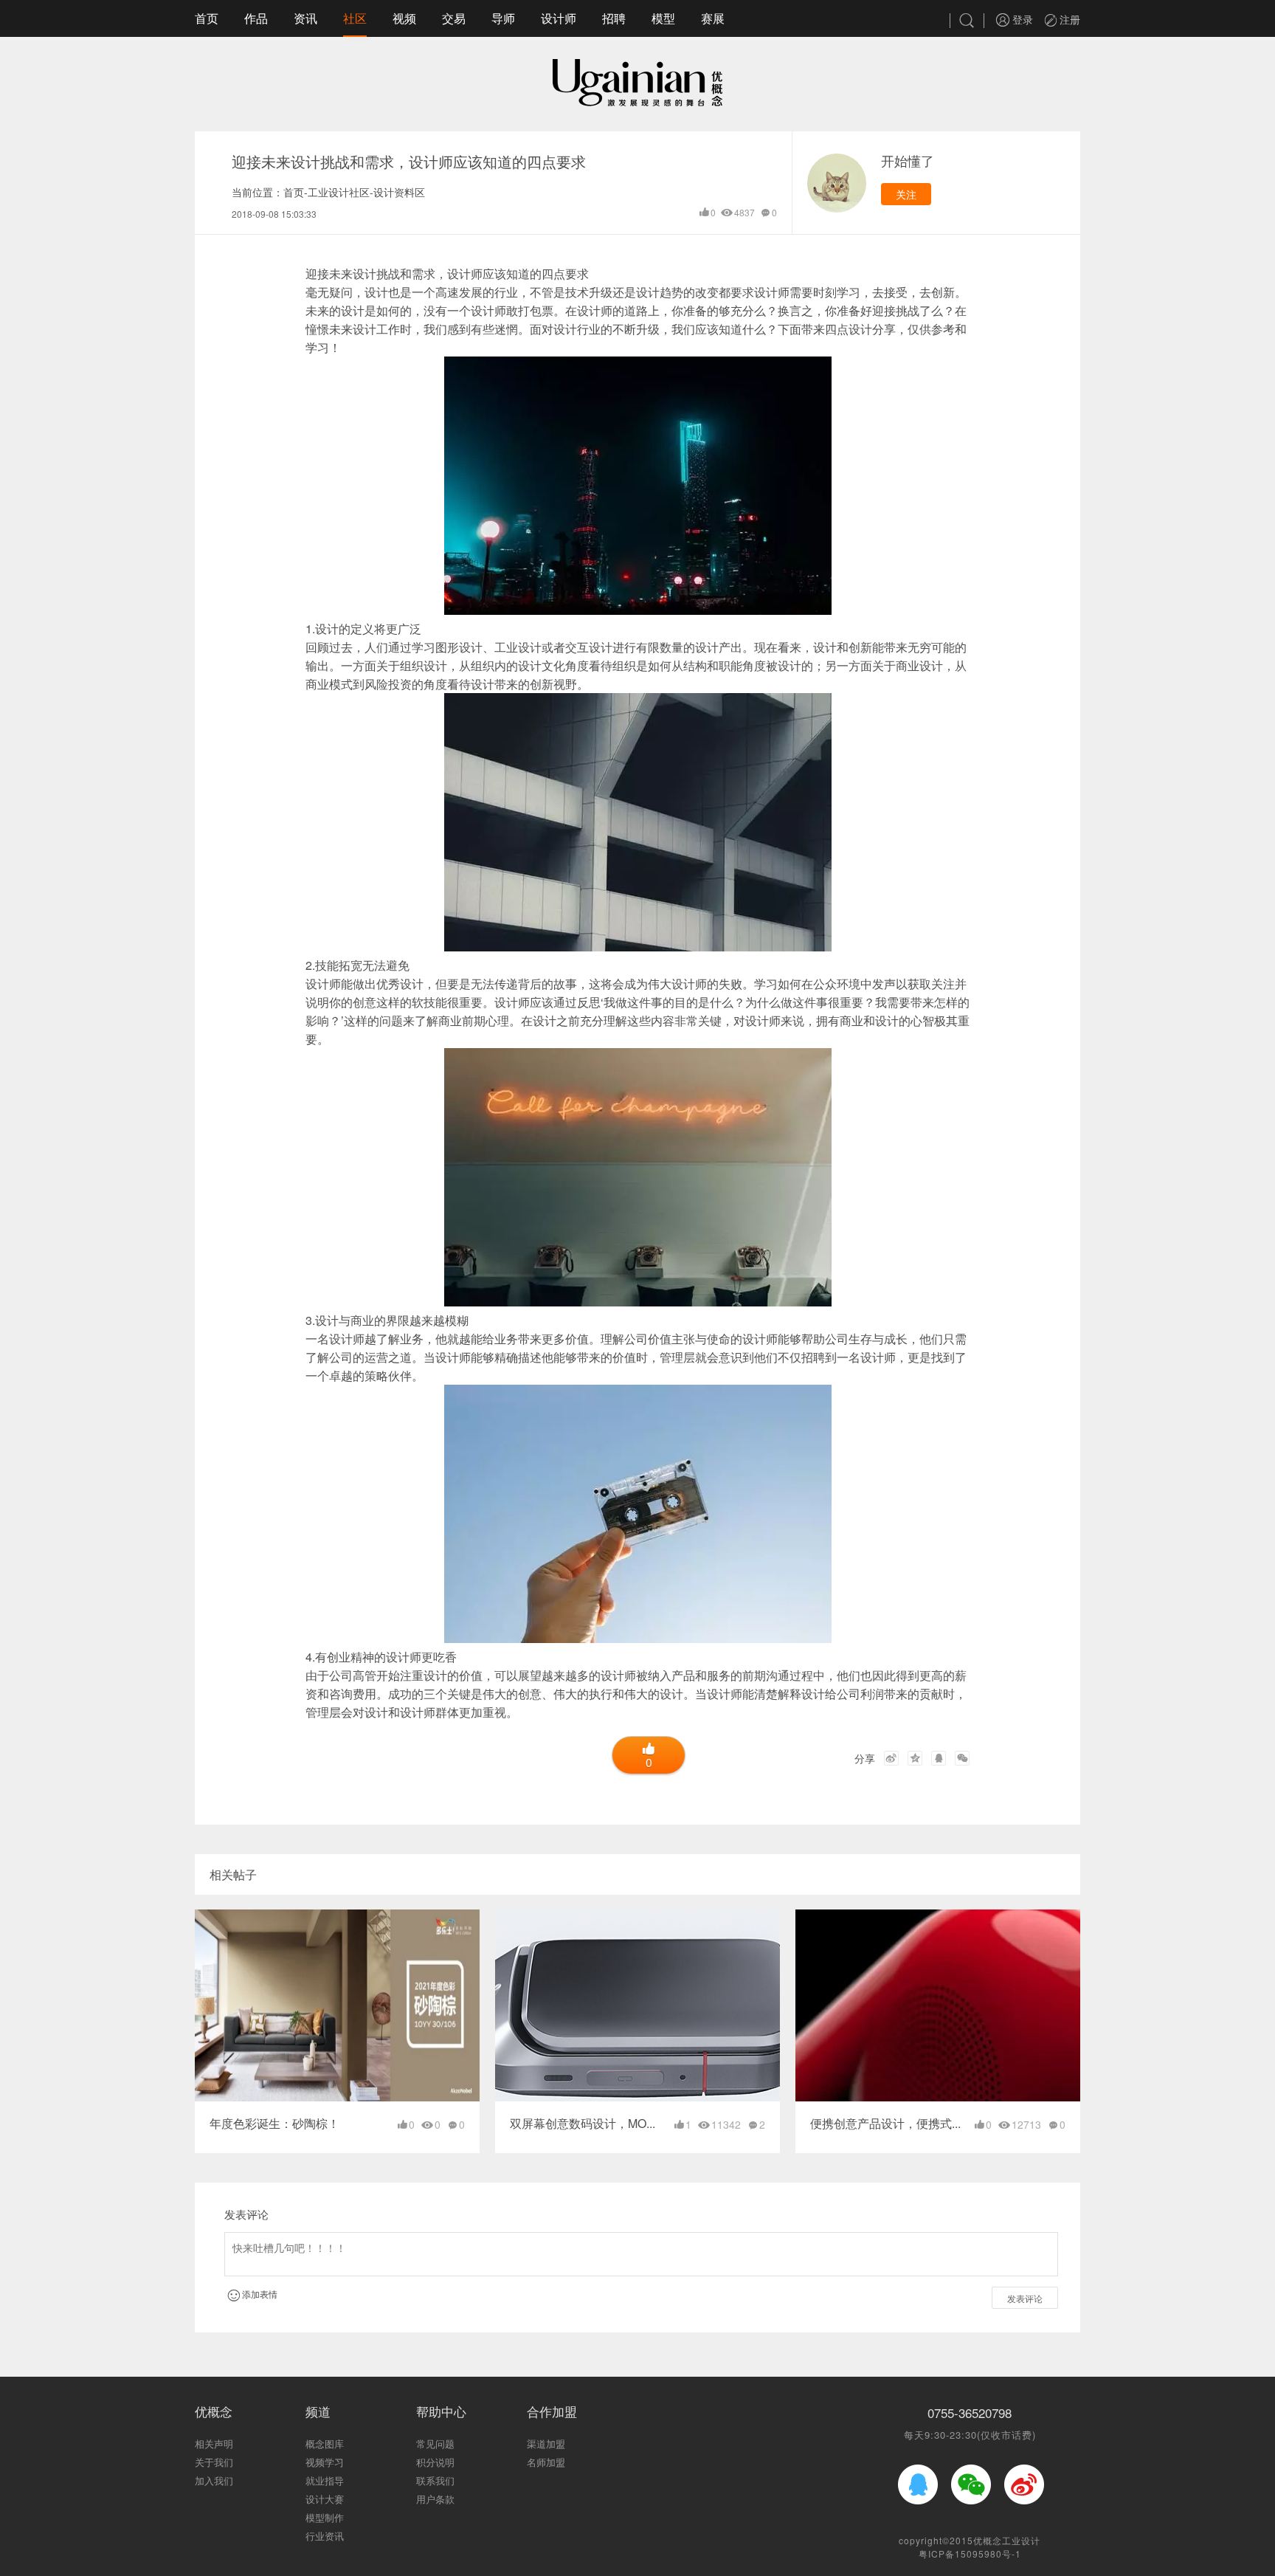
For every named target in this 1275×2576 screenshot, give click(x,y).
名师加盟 (546, 2462)
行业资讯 (325, 2536)
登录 (1021, 19)
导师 (503, 18)
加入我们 (214, 2480)
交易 (454, 18)
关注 (906, 194)
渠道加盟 (546, 2444)
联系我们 (435, 2480)
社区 (355, 18)
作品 (256, 18)
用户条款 (435, 2499)
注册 (1068, 19)
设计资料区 (399, 192)
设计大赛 (325, 2499)
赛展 (713, 18)
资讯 (305, 18)
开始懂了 (908, 160)
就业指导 (325, 2480)
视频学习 (325, 2462)
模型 (663, 18)
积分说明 (435, 2462)
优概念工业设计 (1007, 2540)
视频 (404, 18)
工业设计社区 (339, 192)
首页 (207, 18)
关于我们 (214, 2462)
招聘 (614, 18)
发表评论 (1025, 2298)
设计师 (559, 18)
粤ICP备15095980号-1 (970, 2553)
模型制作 (325, 2517)
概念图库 (325, 2444)
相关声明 (214, 2444)
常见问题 (435, 2444)
